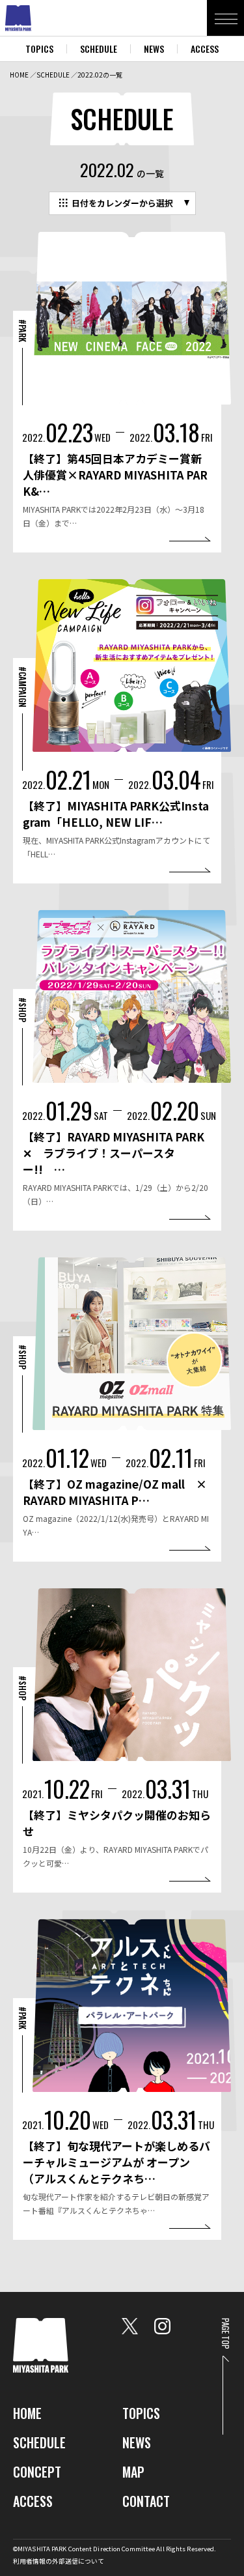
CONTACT (146, 2501)
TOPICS (39, 49)
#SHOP (23, 1010)
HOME (19, 75)
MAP (133, 2472)
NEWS (154, 49)
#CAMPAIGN (23, 687)
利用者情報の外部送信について (59, 2561)
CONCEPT (37, 2472)
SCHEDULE (99, 49)
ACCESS (205, 49)
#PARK (23, 331)
